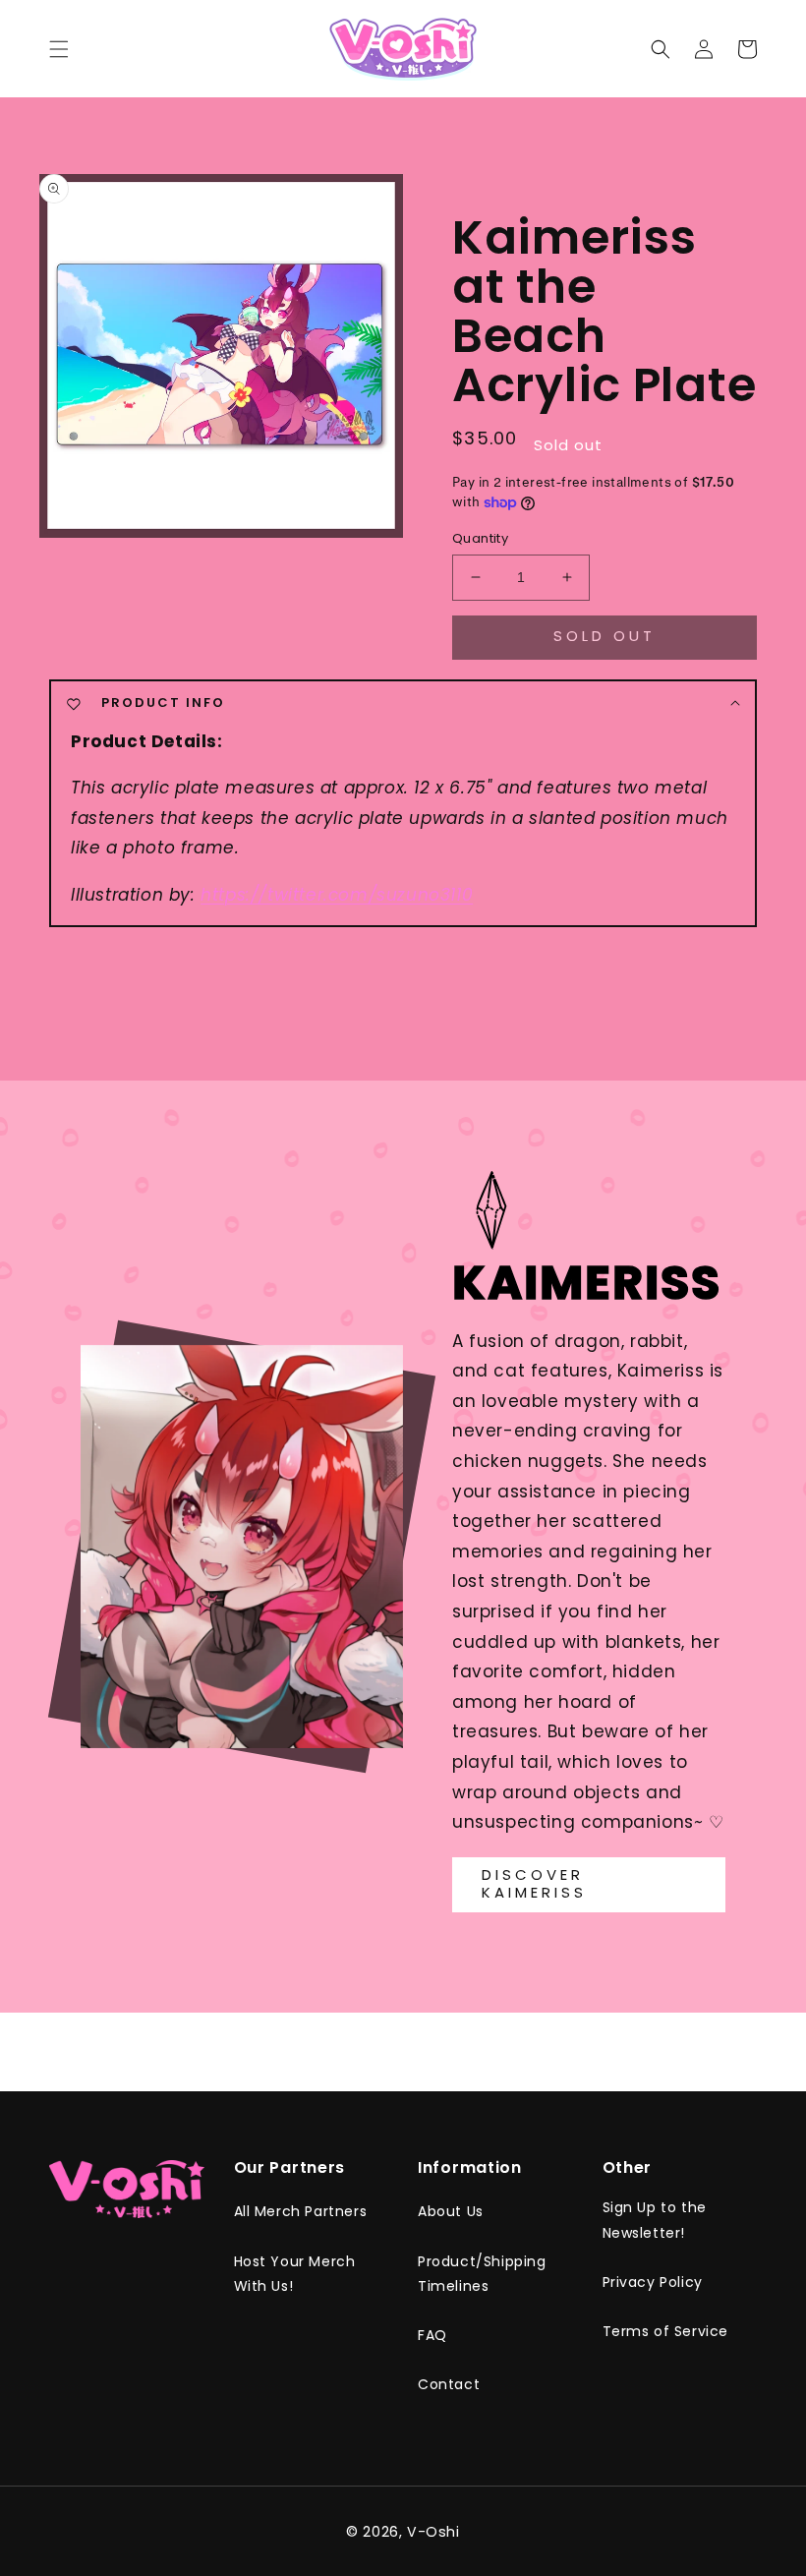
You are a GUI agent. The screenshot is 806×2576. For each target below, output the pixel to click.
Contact (449, 2384)
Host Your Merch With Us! (295, 2274)
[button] (661, 49)
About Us (451, 2211)
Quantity (480, 538)
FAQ (432, 2335)
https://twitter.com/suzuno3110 (337, 895)
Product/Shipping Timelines (482, 2274)
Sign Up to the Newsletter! (655, 2220)
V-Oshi (433, 2532)
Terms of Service (666, 2331)
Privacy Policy (653, 2282)
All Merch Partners (301, 2211)
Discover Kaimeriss (534, 1883)
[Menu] (59, 49)
